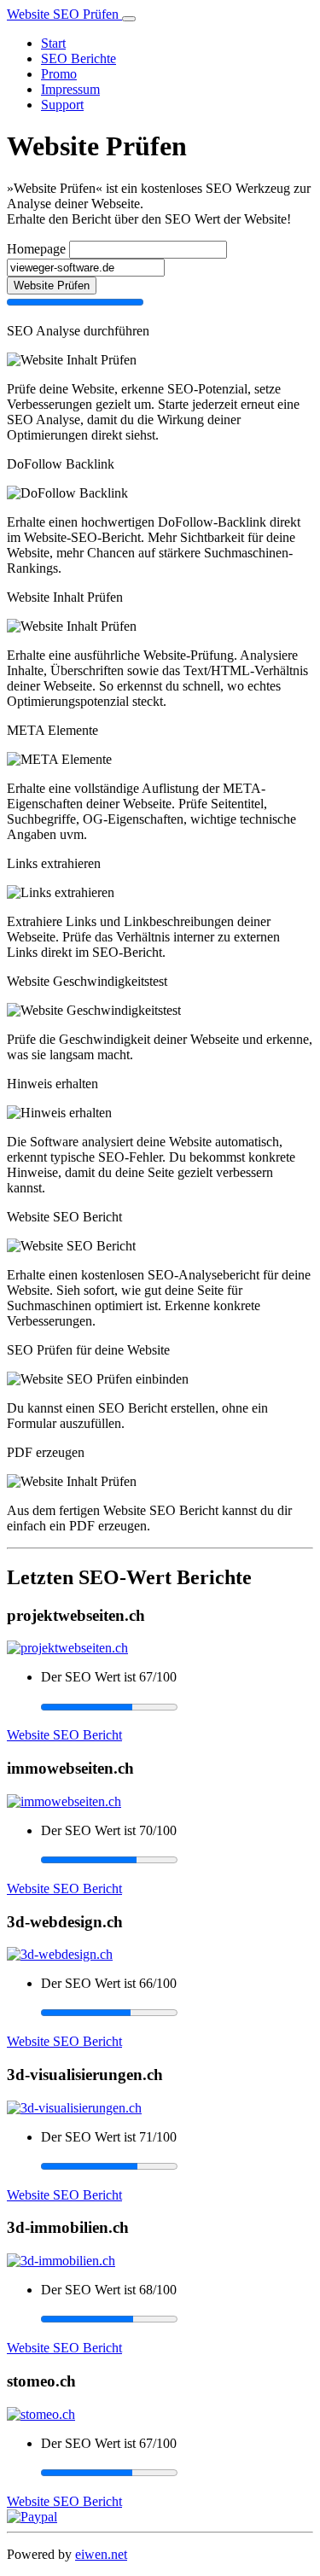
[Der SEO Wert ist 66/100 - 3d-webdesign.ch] (177, 2013)
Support (62, 105)
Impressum (70, 89)
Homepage (36, 249)
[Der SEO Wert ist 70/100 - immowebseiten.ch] (177, 1860)
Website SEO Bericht (64, 1735)
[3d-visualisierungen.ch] (74, 2108)
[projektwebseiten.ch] (67, 1648)
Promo (59, 74)
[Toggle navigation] (129, 19)
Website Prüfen (52, 286)
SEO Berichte (79, 58)
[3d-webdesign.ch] (60, 1954)
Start (53, 43)
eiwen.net (101, 2554)
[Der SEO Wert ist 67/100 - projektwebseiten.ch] (177, 1706)
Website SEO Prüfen (64, 14)
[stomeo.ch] (41, 2414)
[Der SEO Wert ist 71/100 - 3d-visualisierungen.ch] (177, 2166)
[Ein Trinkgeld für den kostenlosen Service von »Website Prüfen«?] (32, 2517)
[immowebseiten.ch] (64, 1801)
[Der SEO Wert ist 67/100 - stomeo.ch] (177, 2473)
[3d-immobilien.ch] (61, 2261)
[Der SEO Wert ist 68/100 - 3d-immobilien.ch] (177, 2319)
